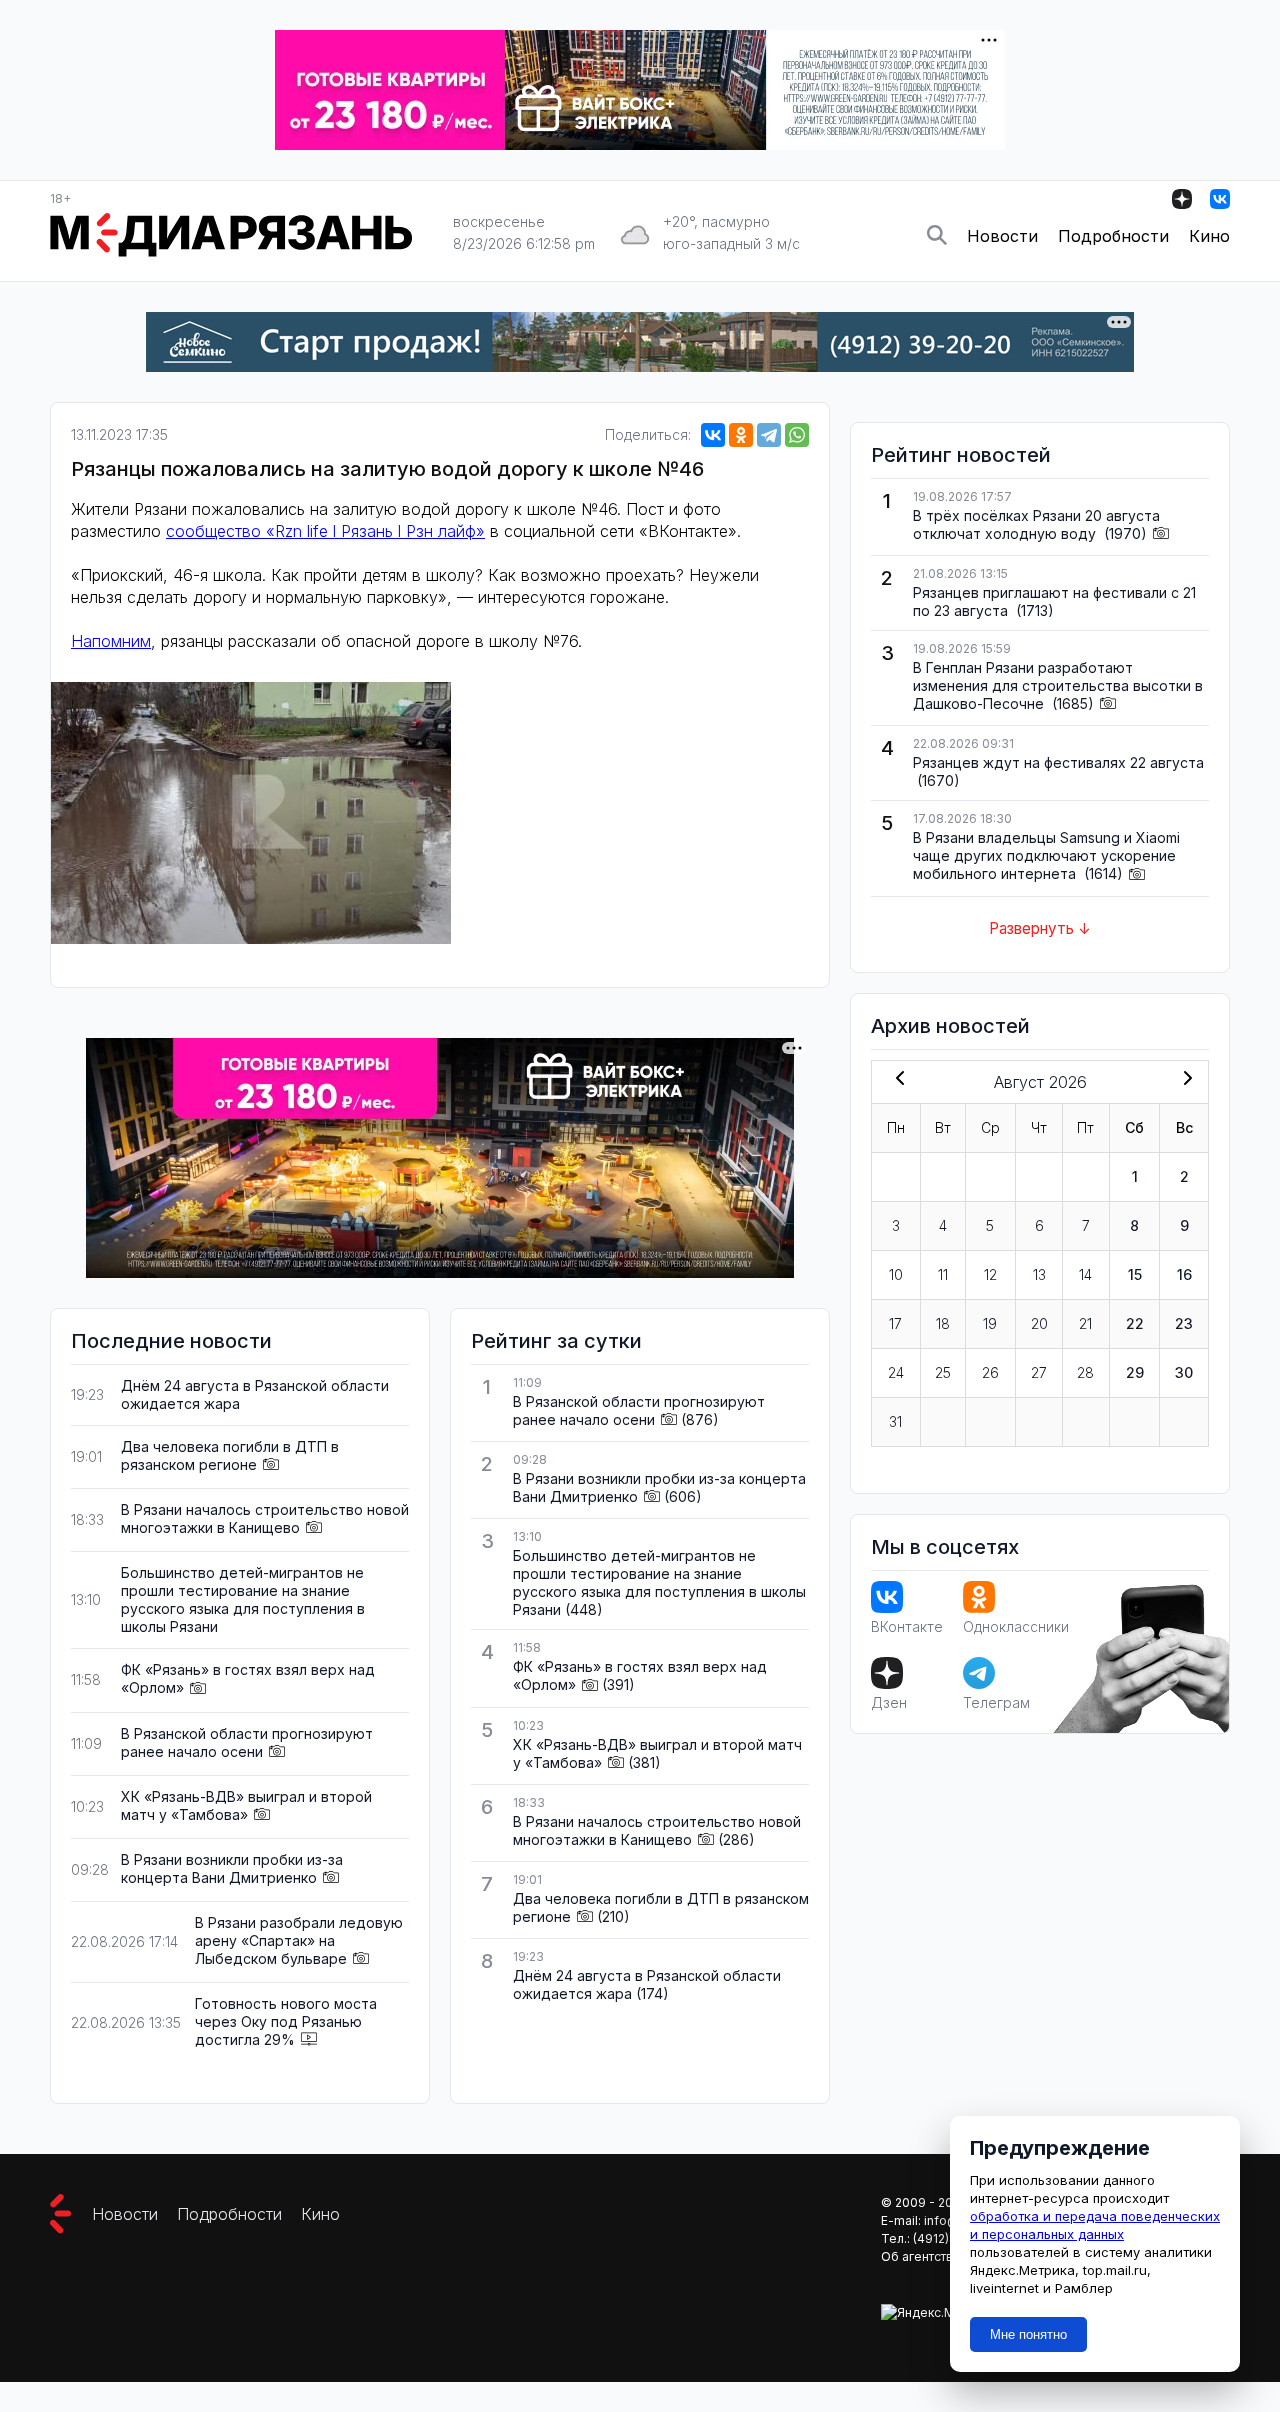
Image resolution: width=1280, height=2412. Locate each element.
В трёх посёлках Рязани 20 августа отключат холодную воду (1036, 524)
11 (943, 1274)
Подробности (1113, 236)
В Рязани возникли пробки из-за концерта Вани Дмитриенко (232, 1868)
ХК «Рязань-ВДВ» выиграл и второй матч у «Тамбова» (246, 1805)
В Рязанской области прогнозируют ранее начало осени (247, 1742)
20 (1039, 1323)
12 (990, 1274)
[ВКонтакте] (713, 435)
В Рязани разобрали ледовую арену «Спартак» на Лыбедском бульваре (299, 1940)
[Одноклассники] (741, 435)
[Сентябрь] (1184, 1080)
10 (896, 1274)
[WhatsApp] (797, 435)
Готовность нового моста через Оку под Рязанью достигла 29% (286, 2021)
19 (990, 1323)
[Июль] (896, 1080)
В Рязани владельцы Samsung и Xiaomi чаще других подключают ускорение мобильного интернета (1046, 855)
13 (1039, 1274)
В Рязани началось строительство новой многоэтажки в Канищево (265, 1518)
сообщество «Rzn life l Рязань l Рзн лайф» (325, 531)
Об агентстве (921, 2256)
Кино (1209, 236)
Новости (1002, 236)
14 (1085, 1274)
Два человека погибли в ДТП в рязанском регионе (230, 1455)
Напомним (111, 641)
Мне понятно (1028, 2334)
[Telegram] (769, 435)
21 (1085, 1323)
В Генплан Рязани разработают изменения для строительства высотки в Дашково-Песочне (1058, 685)
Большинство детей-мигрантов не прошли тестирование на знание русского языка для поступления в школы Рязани (243, 1599)
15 (1135, 1274)
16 (1184, 1274)
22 (1135, 1323)
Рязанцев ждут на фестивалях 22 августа (1058, 762)
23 (1184, 1323)
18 (943, 1323)
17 (895, 1323)
